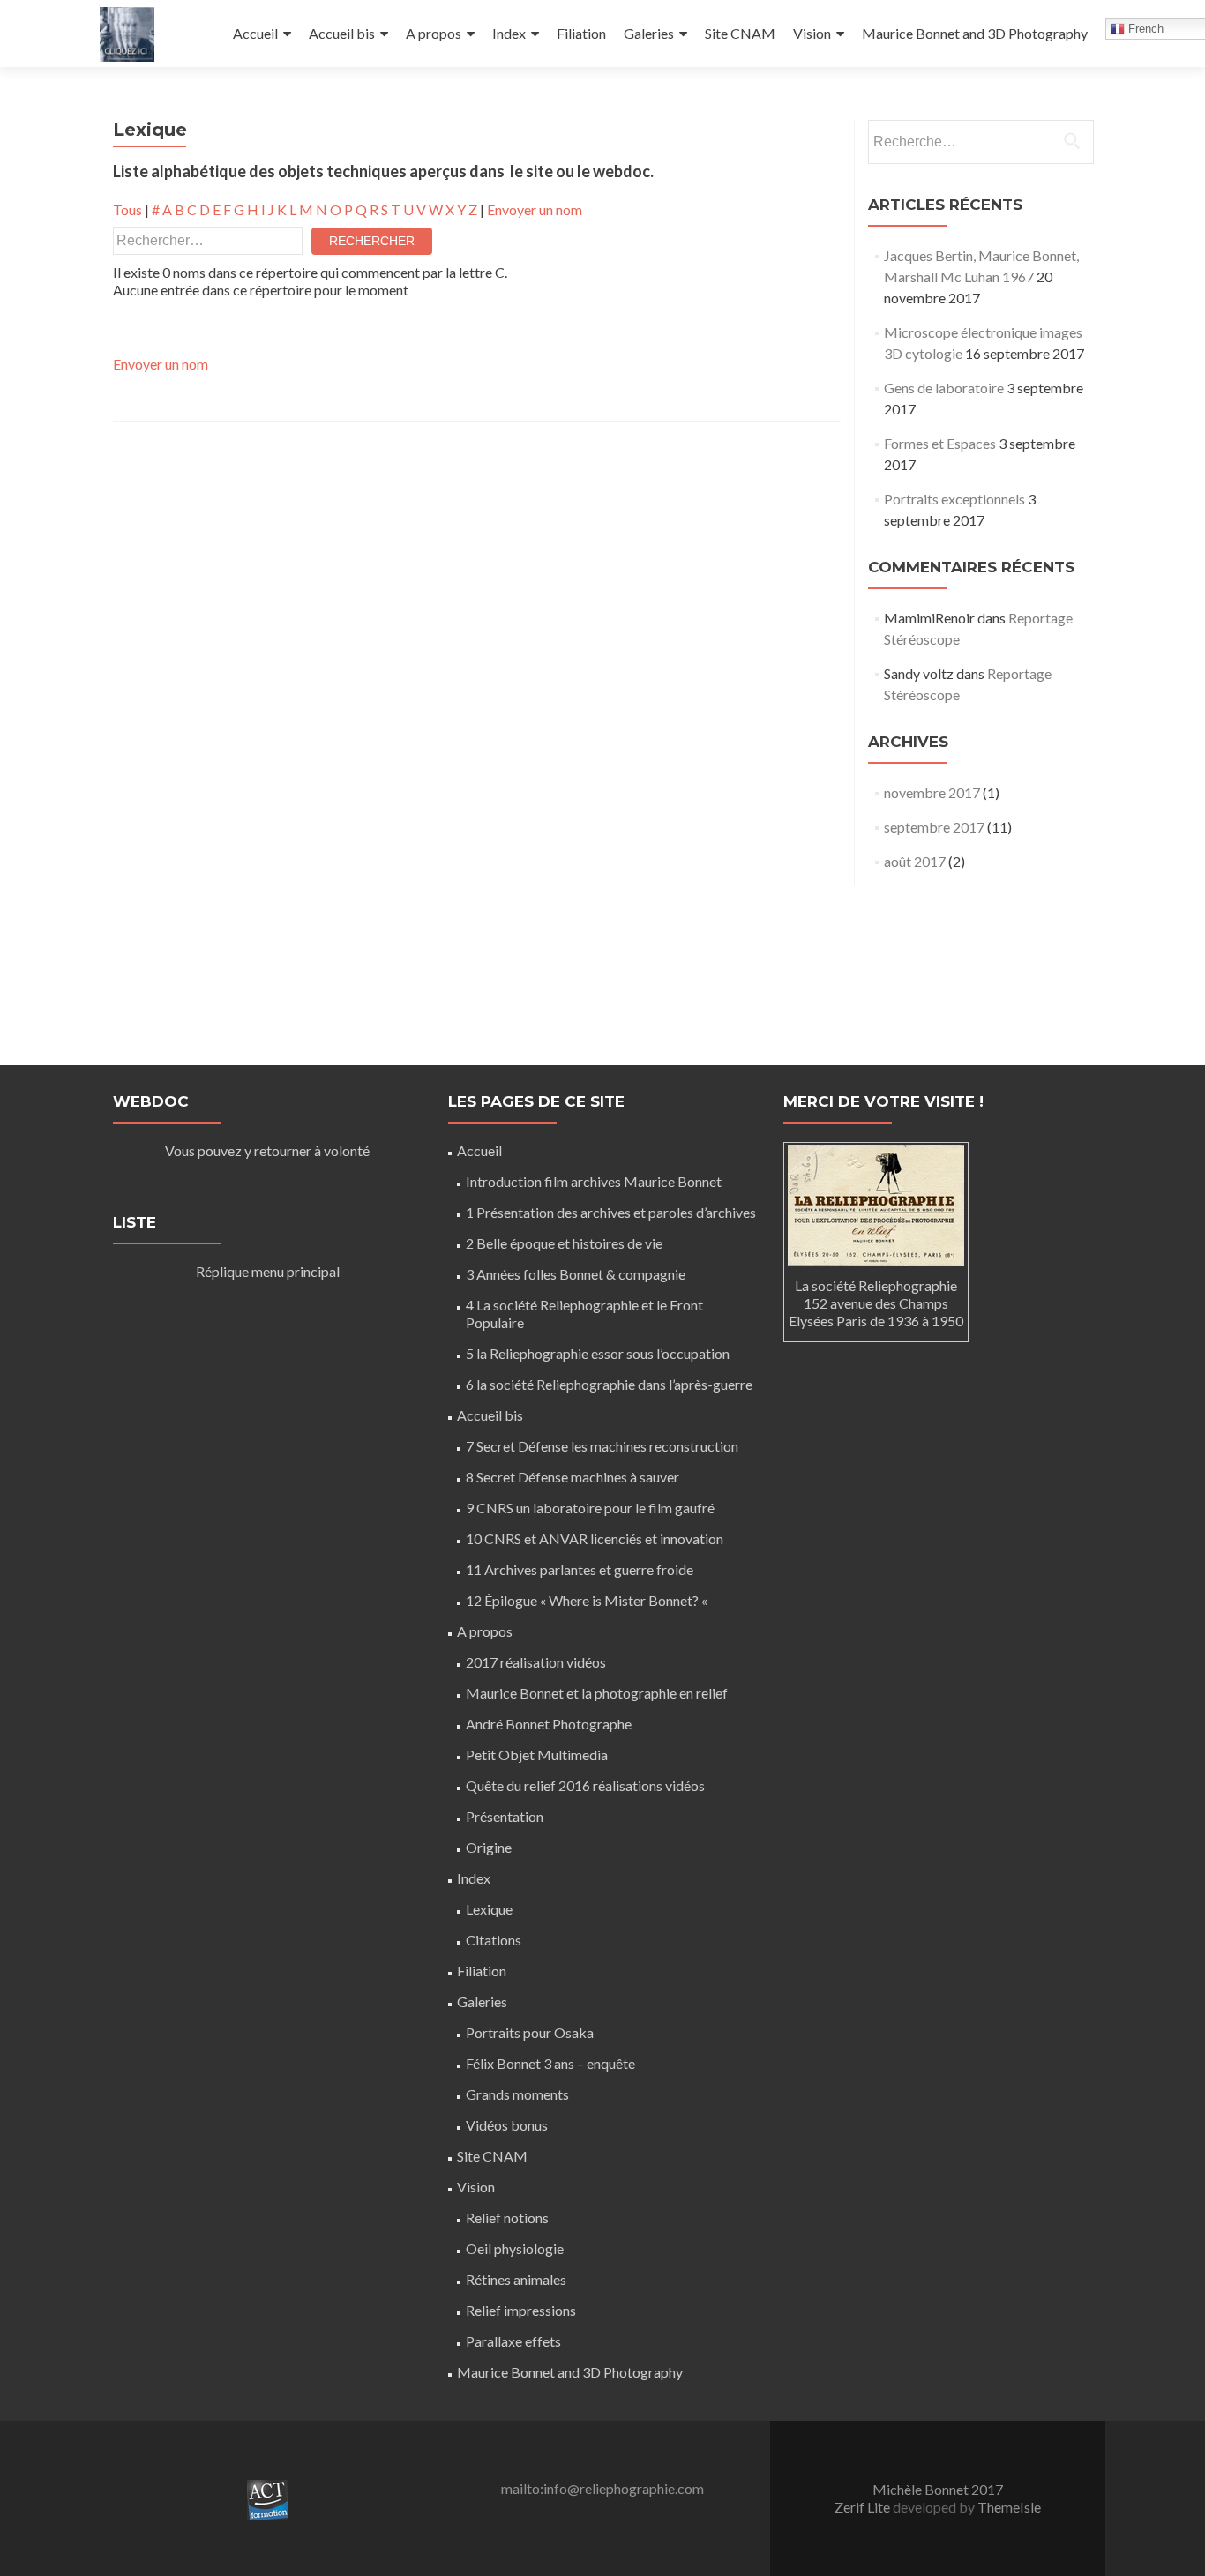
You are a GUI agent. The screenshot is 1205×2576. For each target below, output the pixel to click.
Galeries (649, 33)
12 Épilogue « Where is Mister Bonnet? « (588, 1600)
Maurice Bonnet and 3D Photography (975, 33)
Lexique (489, 1909)
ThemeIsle (1009, 2507)
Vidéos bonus (507, 2125)
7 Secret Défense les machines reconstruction (602, 1446)
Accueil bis (342, 33)
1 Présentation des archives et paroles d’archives (611, 1212)
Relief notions (507, 2218)
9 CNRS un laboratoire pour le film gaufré (590, 1508)
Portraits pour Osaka (530, 2032)
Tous (127, 209)
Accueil (255, 33)
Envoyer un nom (535, 209)
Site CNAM (740, 33)
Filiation (581, 33)
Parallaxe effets (513, 2341)
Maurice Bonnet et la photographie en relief (597, 1693)
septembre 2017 (934, 827)
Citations (494, 1940)
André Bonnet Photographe (549, 1724)
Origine (489, 1847)
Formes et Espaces (940, 443)
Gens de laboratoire (944, 388)
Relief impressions (521, 2310)
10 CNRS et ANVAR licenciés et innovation (595, 1538)
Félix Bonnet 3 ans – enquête (550, 2063)
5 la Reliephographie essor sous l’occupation (598, 1353)
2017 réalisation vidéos (536, 1662)
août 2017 (915, 861)
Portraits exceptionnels (954, 499)
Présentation (505, 1816)
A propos (434, 33)
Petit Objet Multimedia (537, 1755)
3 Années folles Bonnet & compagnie (576, 1274)
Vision (812, 33)
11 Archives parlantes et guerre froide (580, 1569)
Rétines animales (516, 2279)
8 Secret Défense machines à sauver (573, 1477)
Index (509, 33)
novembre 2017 (932, 792)
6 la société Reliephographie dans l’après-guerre (609, 1384)
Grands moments (517, 2094)
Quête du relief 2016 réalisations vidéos (585, 1785)
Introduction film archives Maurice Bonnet (594, 1181)
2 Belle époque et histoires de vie (564, 1243)
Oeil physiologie (515, 2248)
